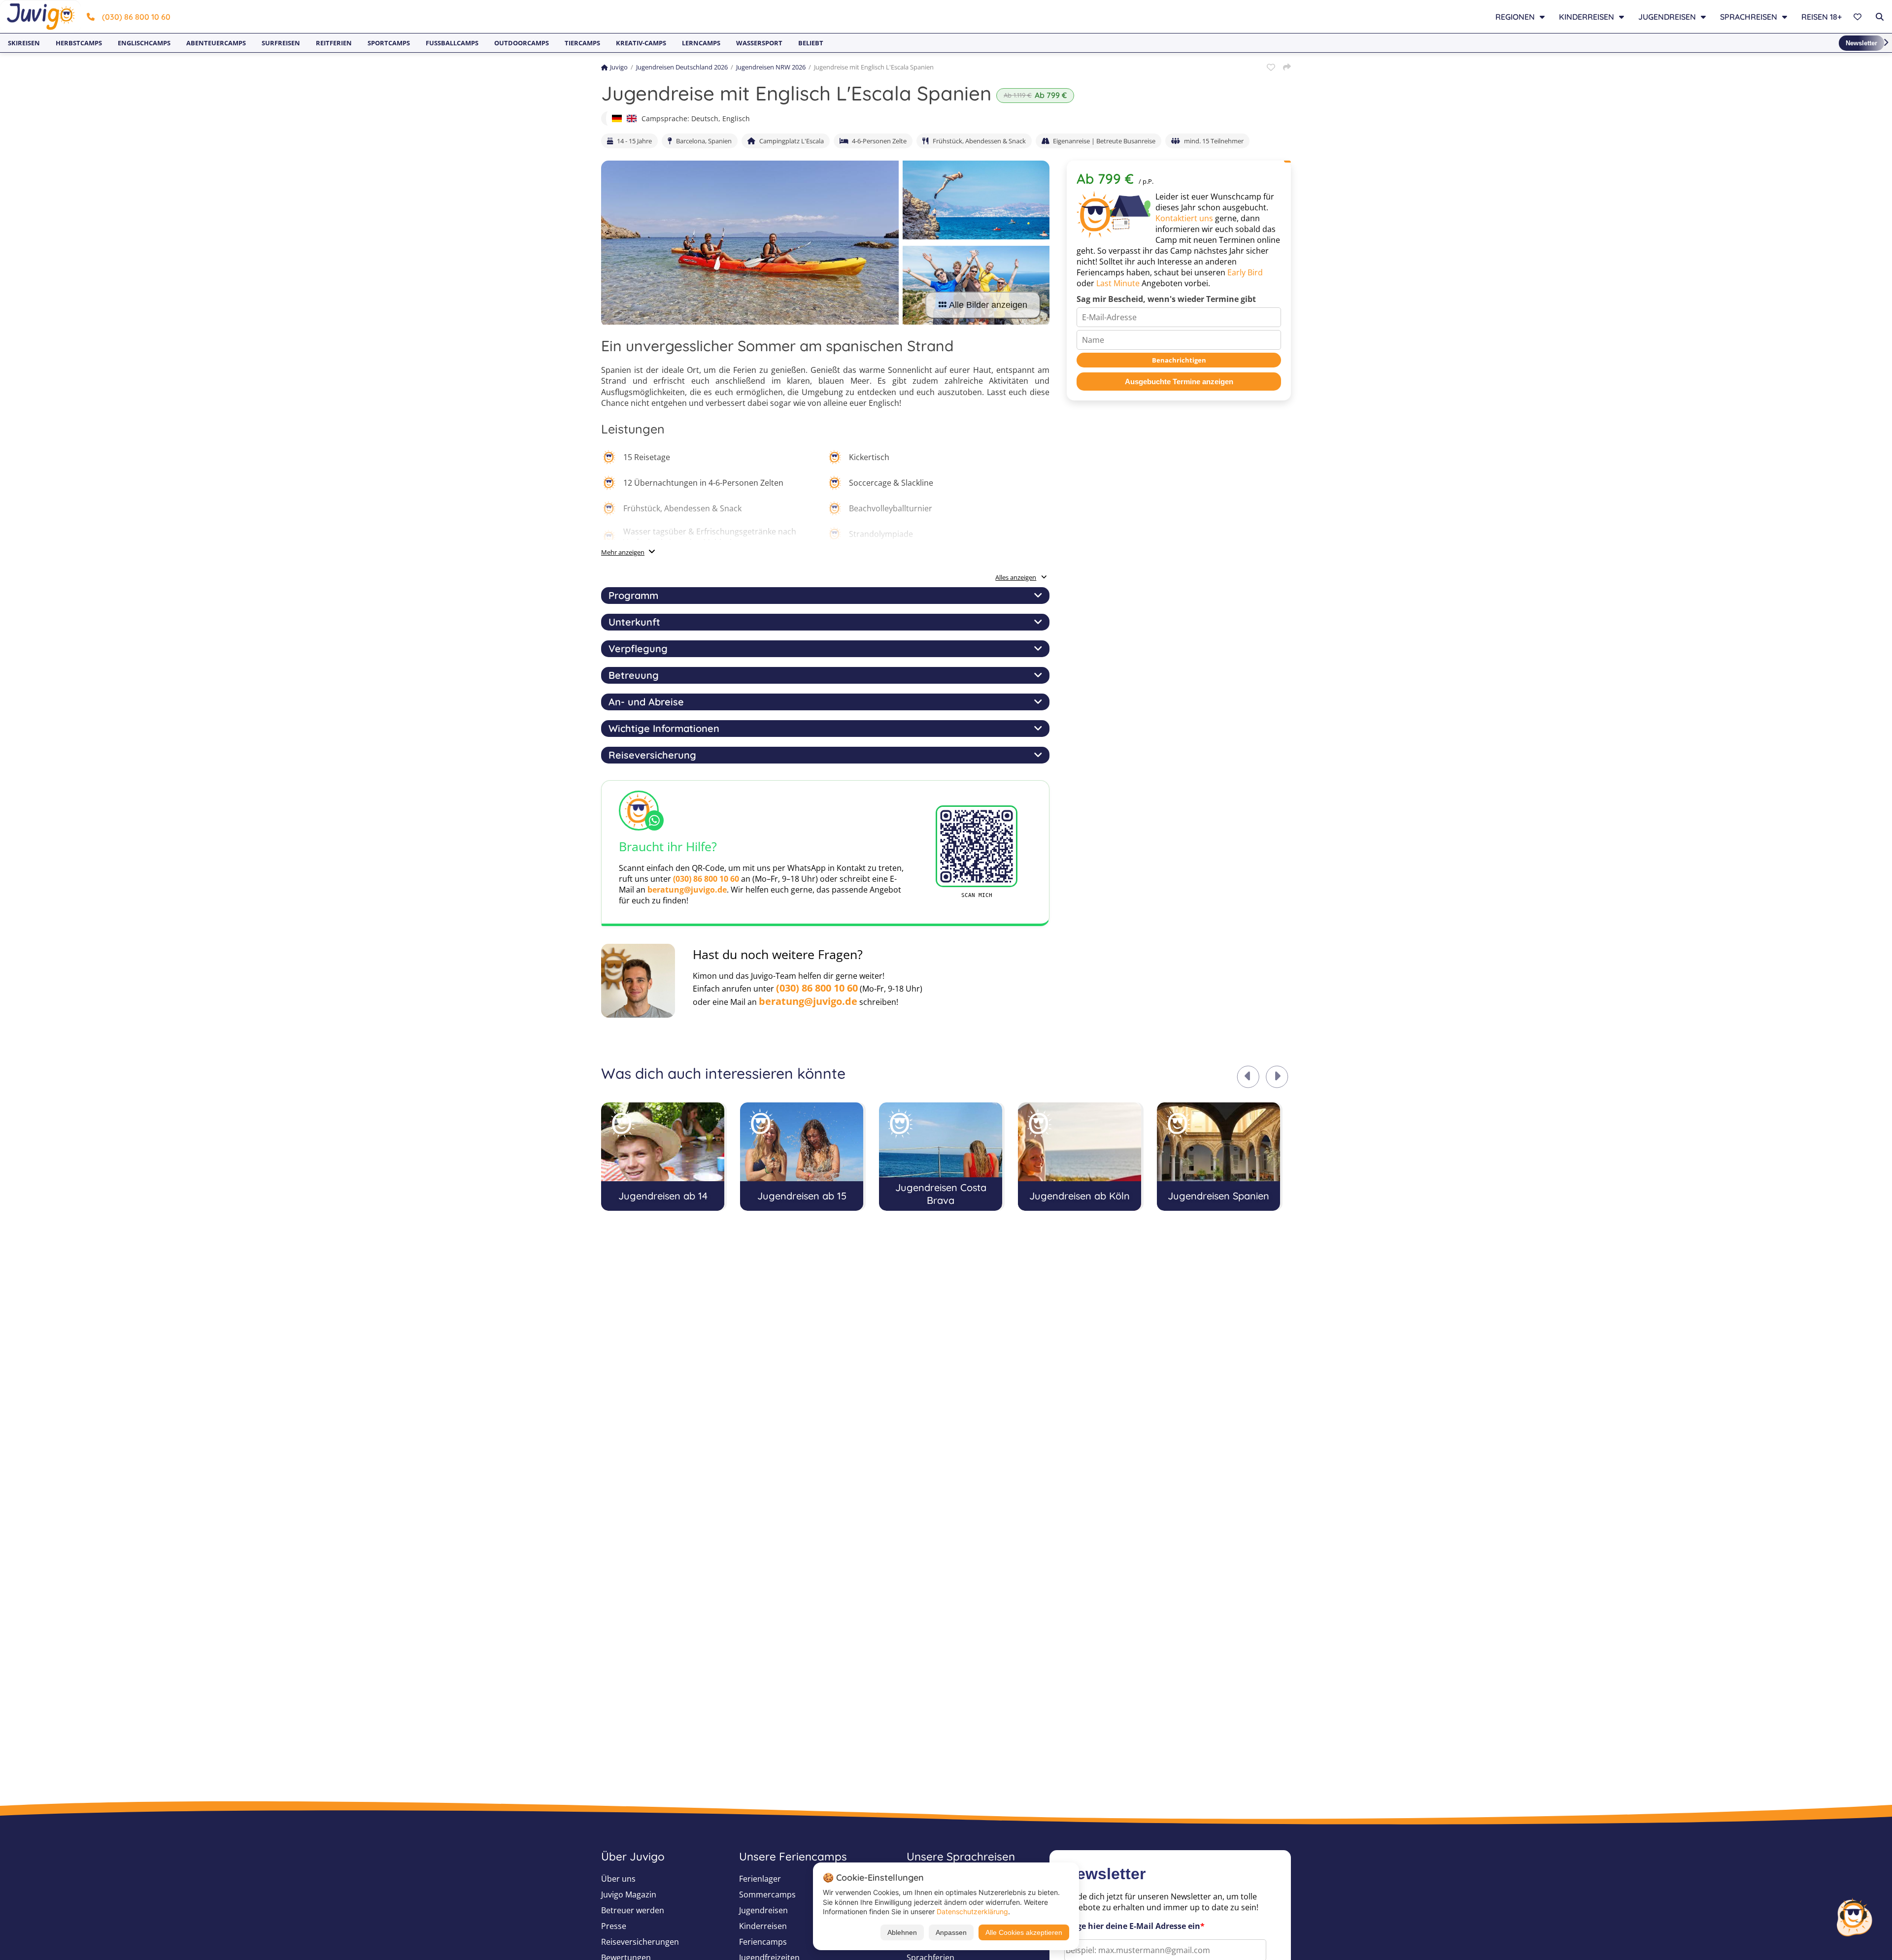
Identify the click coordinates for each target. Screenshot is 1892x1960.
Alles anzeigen (1016, 577)
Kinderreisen (763, 1926)
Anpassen (951, 1932)
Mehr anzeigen (623, 552)
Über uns (618, 1879)
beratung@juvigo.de (687, 890)
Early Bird (1245, 272)
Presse (614, 1926)
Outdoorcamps (522, 43)
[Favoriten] (1859, 17)
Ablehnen (902, 1932)
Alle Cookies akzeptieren (1024, 1932)
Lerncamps (701, 43)
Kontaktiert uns (1184, 218)
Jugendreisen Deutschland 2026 (682, 67)
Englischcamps (144, 43)
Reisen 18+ (1822, 17)
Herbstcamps (79, 43)
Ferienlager (760, 1879)
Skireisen (24, 43)
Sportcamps (389, 43)
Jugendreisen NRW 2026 (771, 67)
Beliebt (811, 43)
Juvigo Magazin (629, 1894)
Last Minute (1118, 283)
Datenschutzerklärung (972, 1911)
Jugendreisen (763, 1910)
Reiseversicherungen (640, 1942)
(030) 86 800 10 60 (136, 17)
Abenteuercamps (216, 43)
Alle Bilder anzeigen (988, 305)
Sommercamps (767, 1894)
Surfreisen (281, 43)
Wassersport (759, 43)
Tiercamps (582, 43)
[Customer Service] (1854, 1916)
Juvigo (619, 67)
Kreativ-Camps (641, 43)
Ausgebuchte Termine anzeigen (1179, 382)
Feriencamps (763, 1942)
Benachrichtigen (1179, 360)
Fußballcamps (452, 43)
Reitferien (334, 43)
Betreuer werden (633, 1910)
